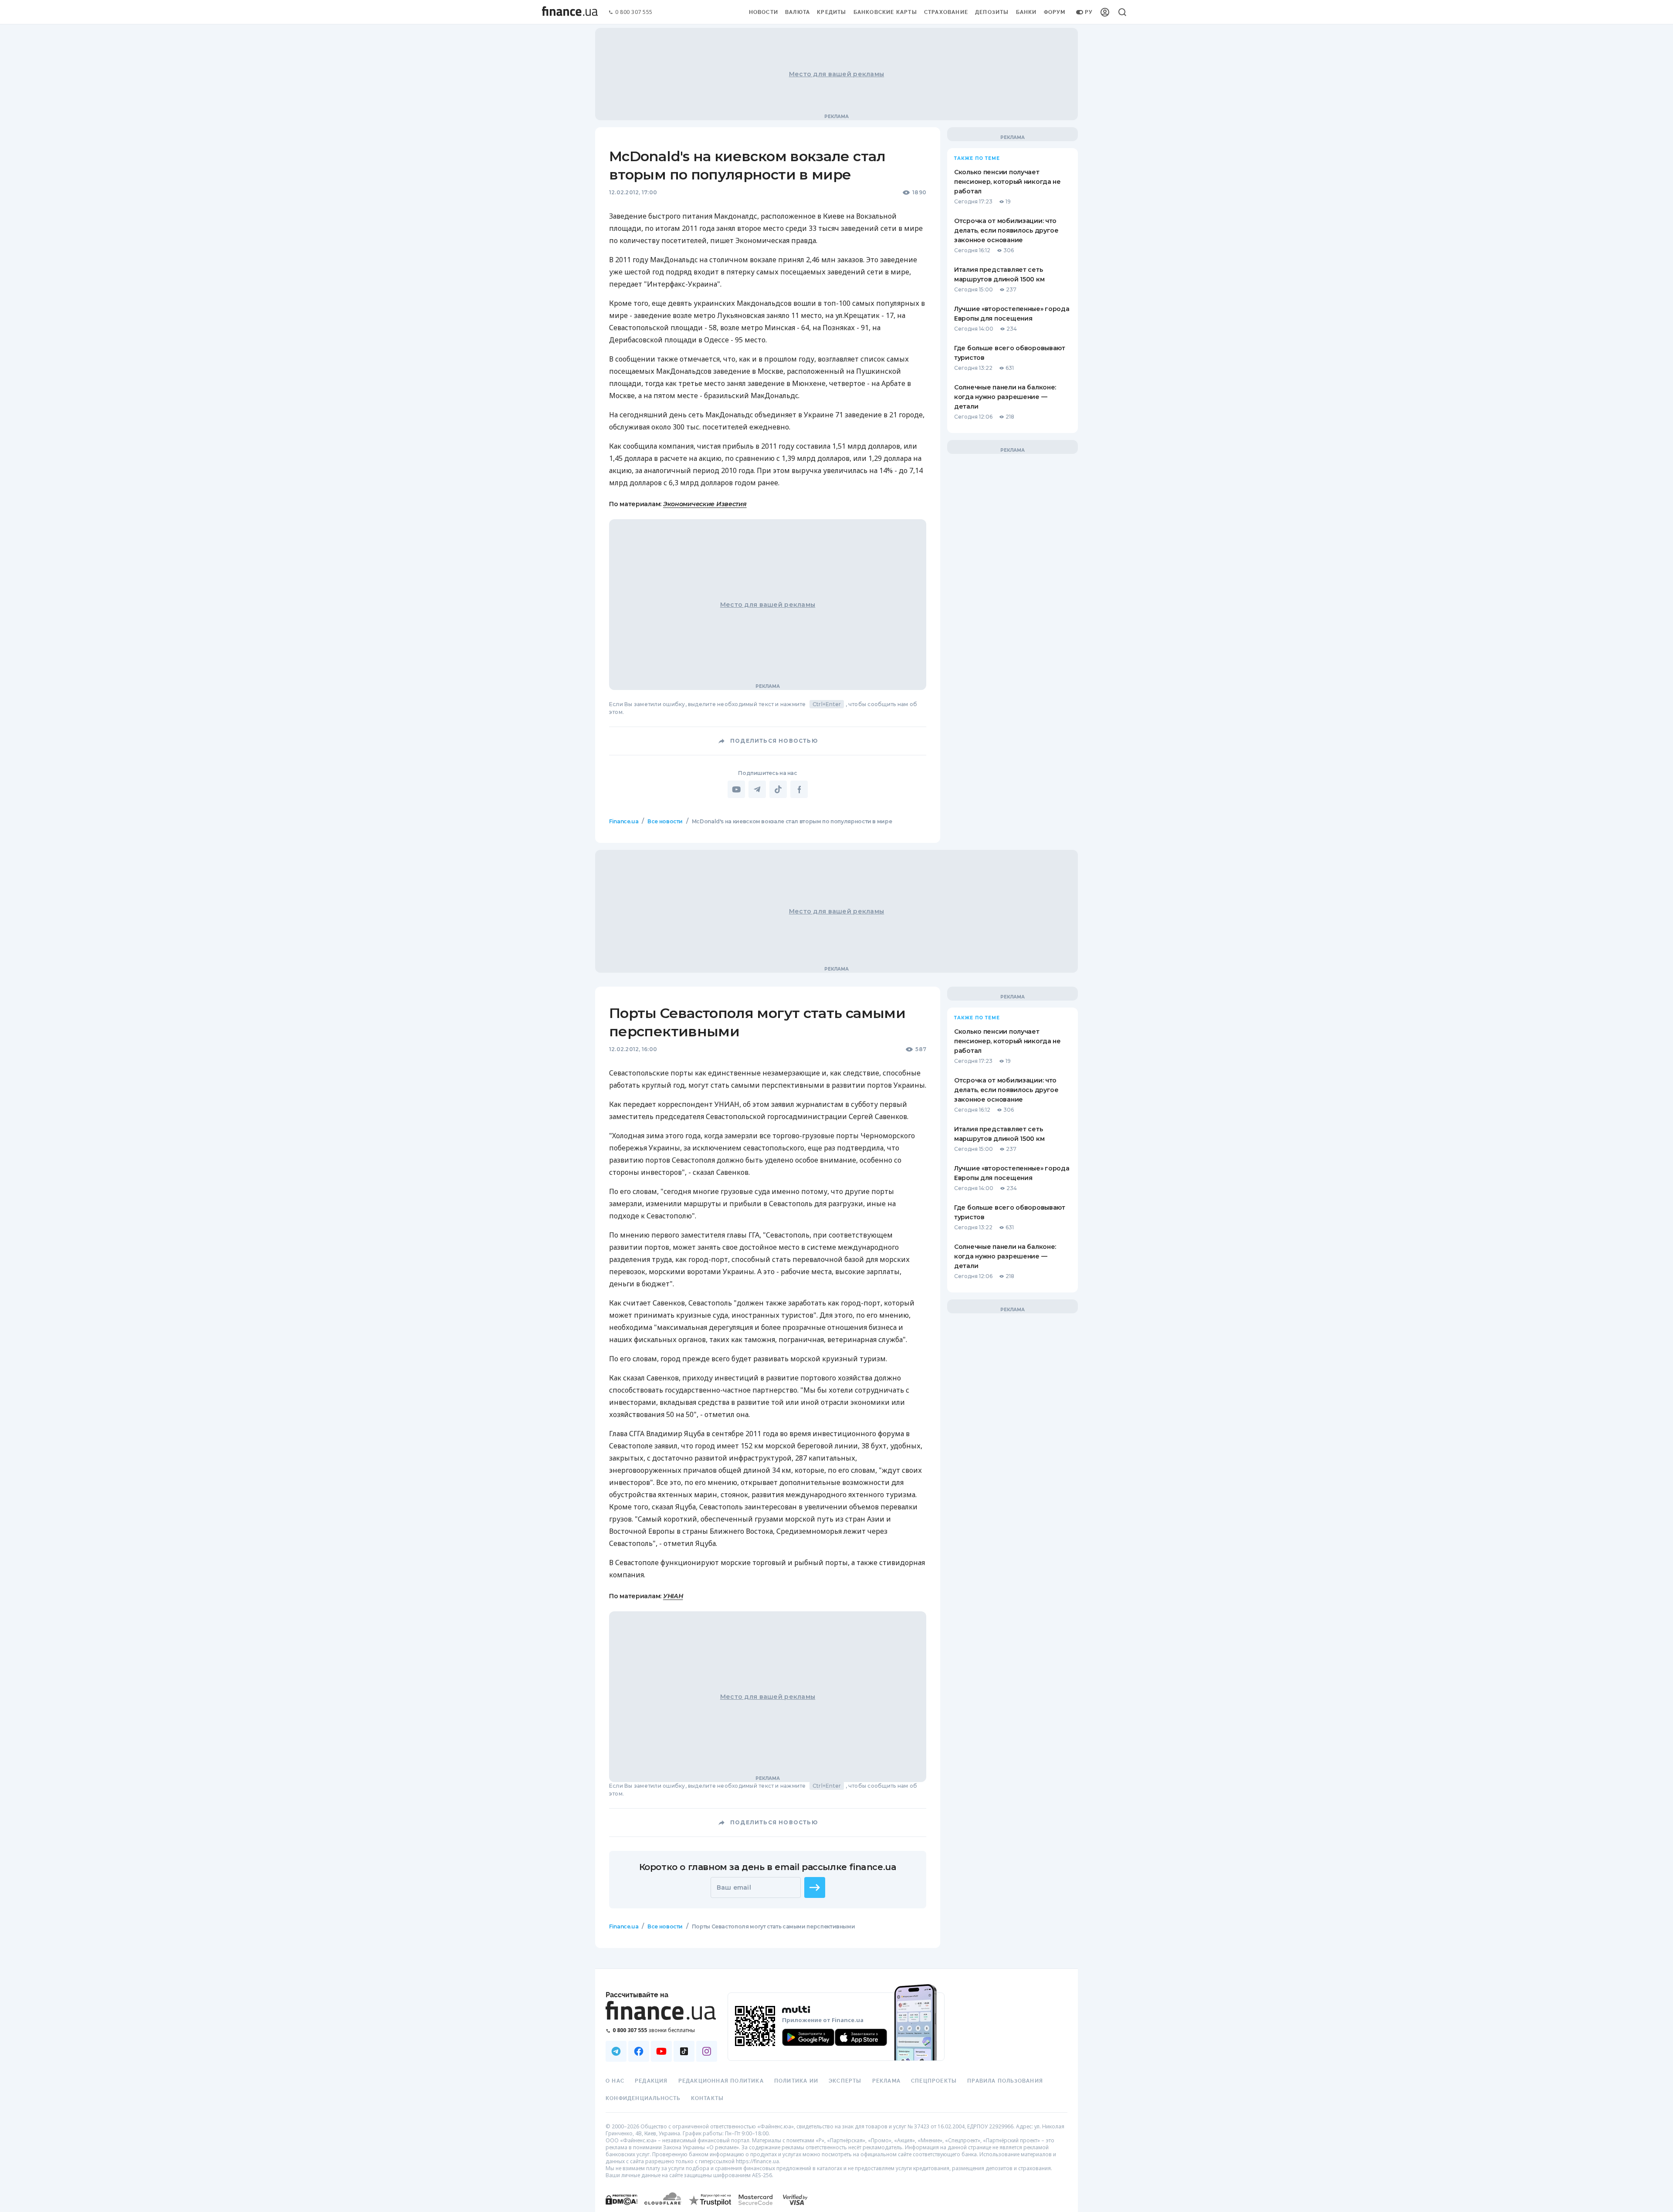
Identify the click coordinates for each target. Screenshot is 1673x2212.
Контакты (708, 2098)
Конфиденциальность (643, 2098)
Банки (1026, 12)
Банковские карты (885, 12)
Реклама (886, 2081)
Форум (1055, 12)
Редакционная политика (721, 2081)
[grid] (836, 1395)
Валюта (798, 12)
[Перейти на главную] (570, 12)
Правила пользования (1005, 2081)
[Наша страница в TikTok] (684, 2051)
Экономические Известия (705, 504)
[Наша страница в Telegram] (616, 2051)
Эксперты (845, 2081)
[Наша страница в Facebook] (639, 2051)
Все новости (665, 821)
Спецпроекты (934, 2081)
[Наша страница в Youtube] (661, 2051)
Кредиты (831, 12)
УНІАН (673, 1596)
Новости (764, 12)
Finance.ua (624, 821)
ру (1089, 12)
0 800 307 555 (634, 12)
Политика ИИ (796, 2081)
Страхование (946, 12)
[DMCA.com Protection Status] (621, 2208)
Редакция (651, 2081)
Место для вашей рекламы (836, 74)
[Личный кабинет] (1105, 12)
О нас (615, 2081)
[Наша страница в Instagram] (707, 2051)
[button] (815, 1887)
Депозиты (992, 12)
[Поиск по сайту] (1122, 12)
